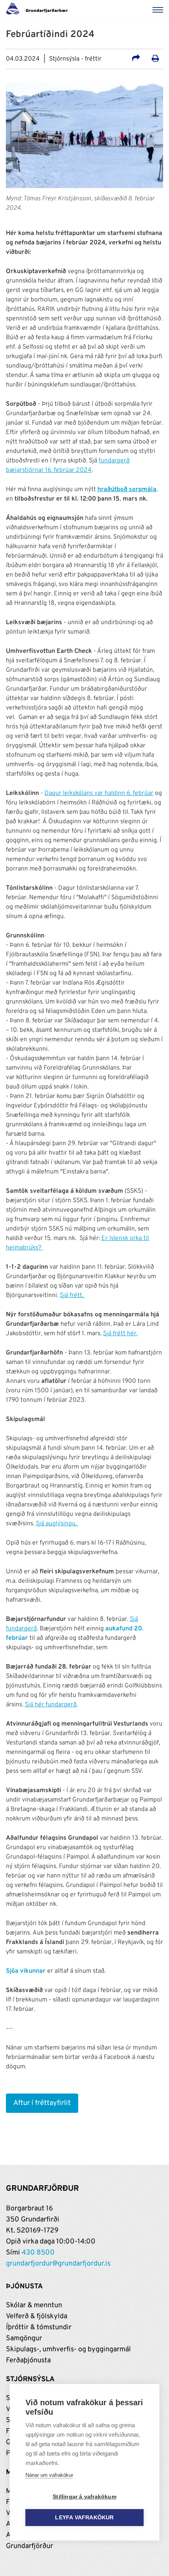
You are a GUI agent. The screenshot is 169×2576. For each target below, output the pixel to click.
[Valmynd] (159, 10)
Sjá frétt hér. (120, 1334)
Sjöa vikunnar (26, 1971)
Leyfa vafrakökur (84, 2518)
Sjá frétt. (72, 1295)
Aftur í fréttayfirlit (42, 2103)
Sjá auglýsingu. (57, 1524)
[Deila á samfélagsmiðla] (136, 59)
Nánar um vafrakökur (49, 2475)
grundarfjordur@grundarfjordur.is (58, 2264)
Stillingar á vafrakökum (84, 2497)
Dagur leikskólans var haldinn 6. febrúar (99, 793)
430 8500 (38, 2253)
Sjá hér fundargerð (51, 1705)
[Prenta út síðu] (155, 59)
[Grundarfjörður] (39, 10)
